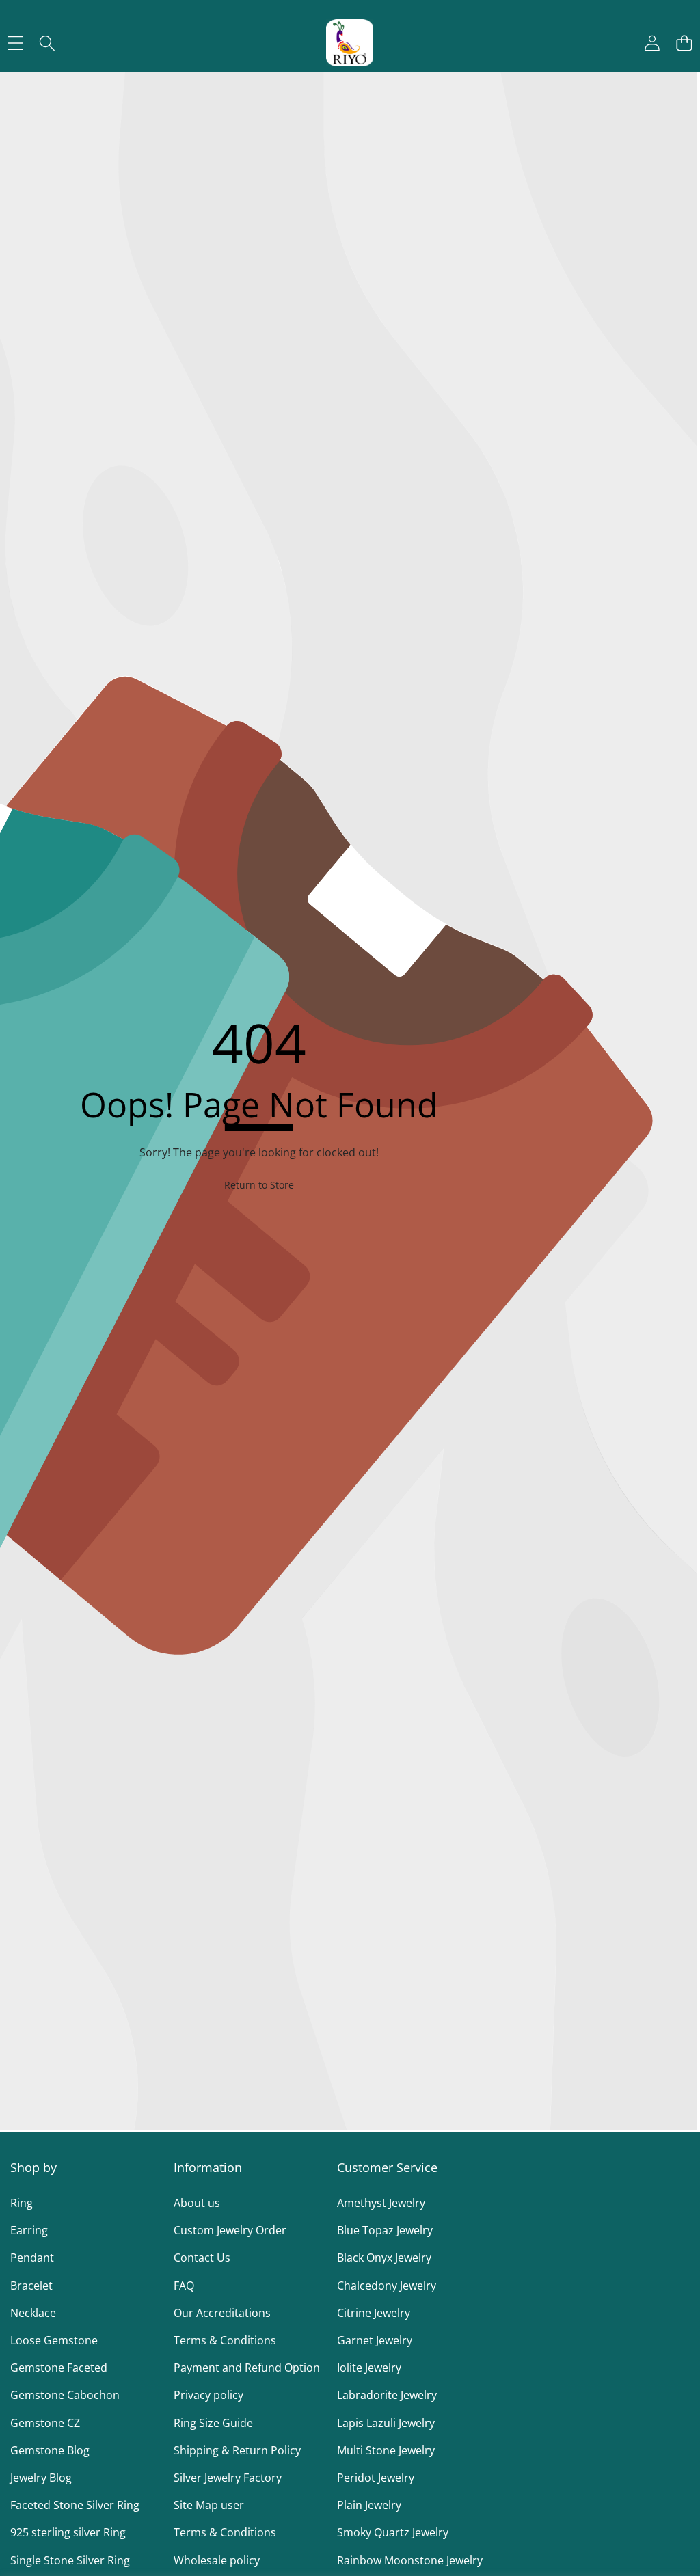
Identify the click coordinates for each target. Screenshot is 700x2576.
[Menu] (15, 43)
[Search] (48, 43)
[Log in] (652, 43)
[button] (684, 43)
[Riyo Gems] (350, 43)
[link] (259, 1185)
